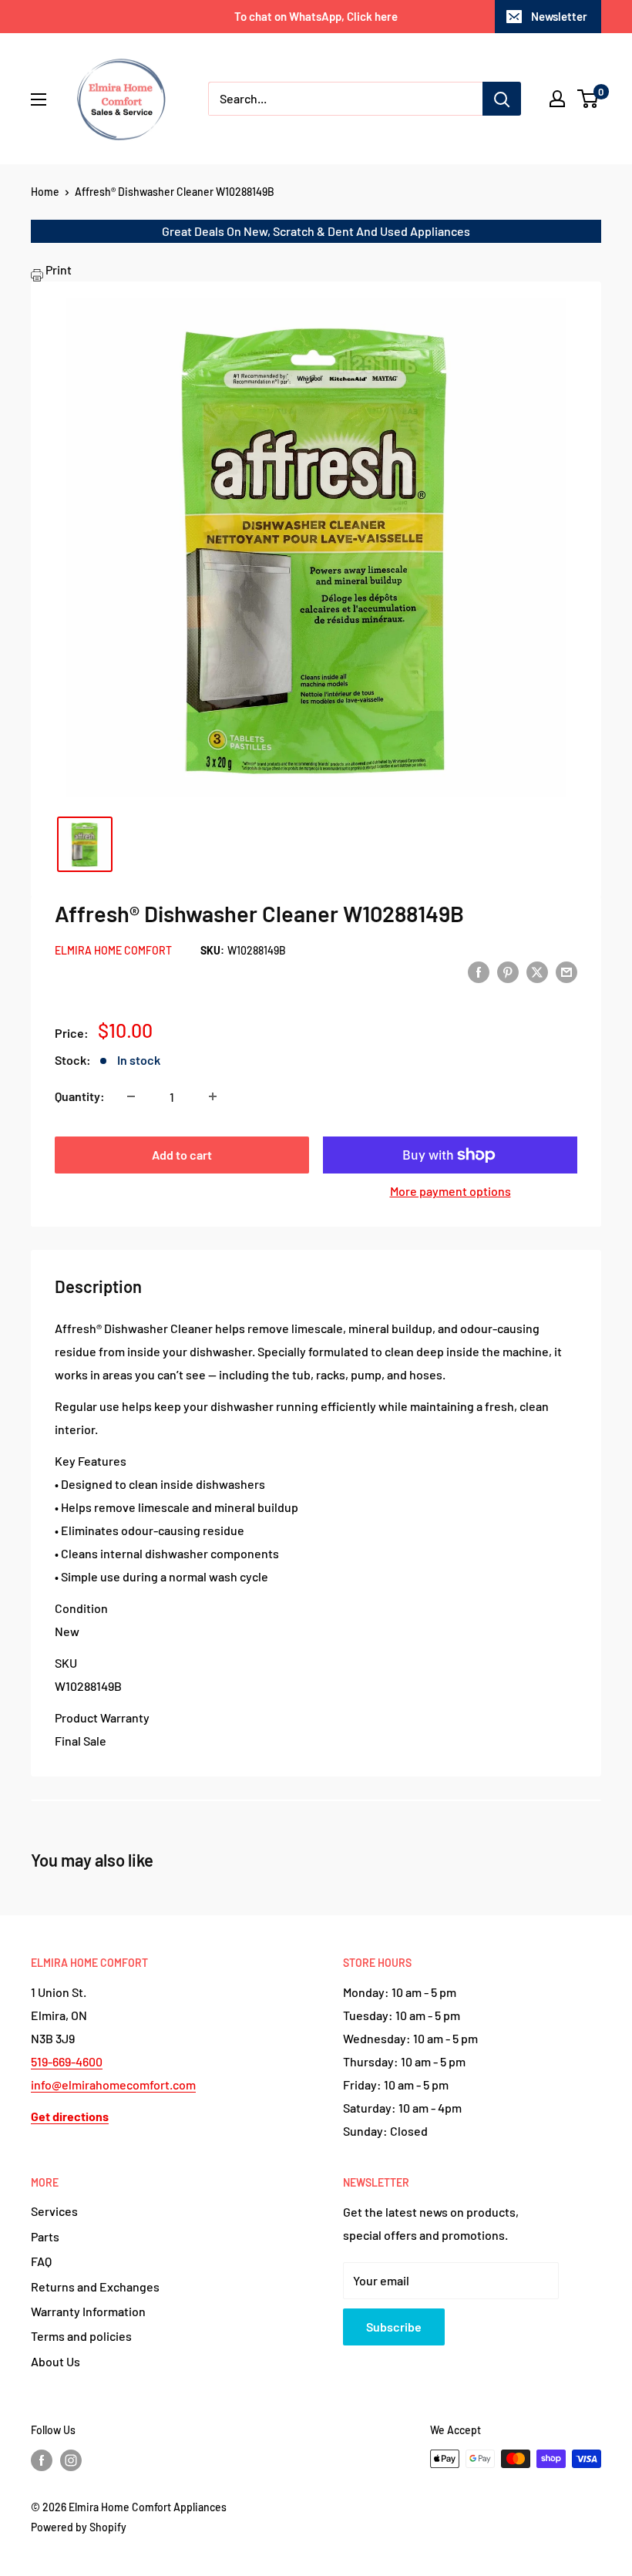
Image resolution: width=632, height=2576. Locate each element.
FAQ (41, 2261)
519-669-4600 (67, 2061)
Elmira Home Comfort (113, 950)
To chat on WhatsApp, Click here (316, 16)
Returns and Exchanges (95, 2286)
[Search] (502, 99)
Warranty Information (88, 2311)
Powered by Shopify (79, 2527)
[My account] (557, 99)
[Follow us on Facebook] (42, 2460)
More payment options (450, 1191)
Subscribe (394, 2327)
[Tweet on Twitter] (537, 971)
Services (54, 2211)
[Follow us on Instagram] (71, 2460)
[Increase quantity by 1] (213, 1096)
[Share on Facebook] (479, 971)
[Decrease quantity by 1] (131, 1096)
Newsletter (559, 16)
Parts (45, 2236)
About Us (55, 2361)
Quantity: (80, 1096)
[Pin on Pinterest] (508, 971)
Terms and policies (81, 2336)
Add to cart (182, 1155)
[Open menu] (39, 99)
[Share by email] (566, 971)
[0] (588, 99)
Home (45, 192)
